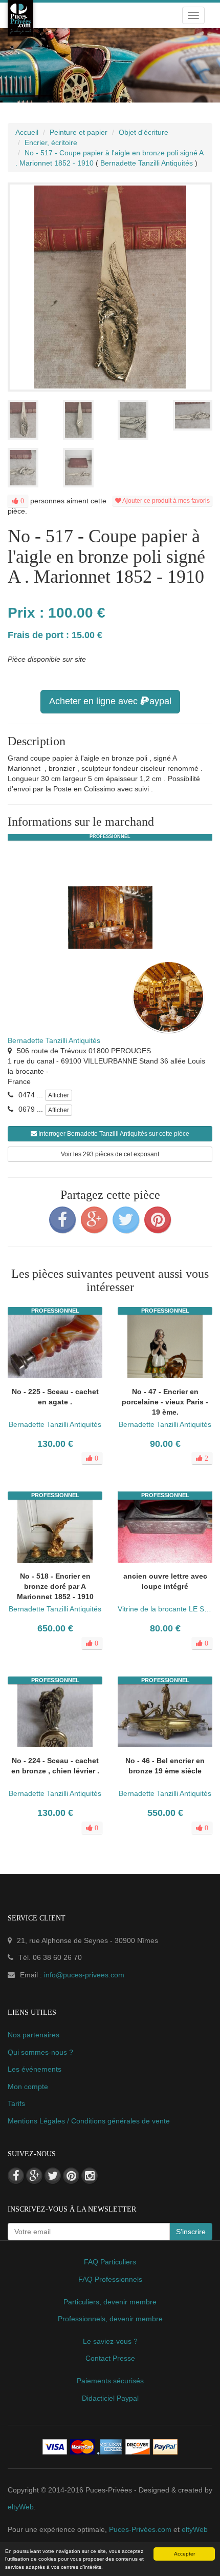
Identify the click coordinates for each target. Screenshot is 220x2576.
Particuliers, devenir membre (110, 2302)
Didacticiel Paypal (110, 2398)
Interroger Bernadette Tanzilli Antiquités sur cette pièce (113, 1134)
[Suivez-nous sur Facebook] (16, 2176)
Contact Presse (110, 2358)
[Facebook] (62, 1220)
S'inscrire (191, 2232)
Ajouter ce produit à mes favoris (166, 501)
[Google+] (94, 1220)
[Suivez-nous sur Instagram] (90, 2176)
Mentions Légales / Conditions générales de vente (89, 2121)
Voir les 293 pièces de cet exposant (110, 1154)
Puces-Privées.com (140, 2529)
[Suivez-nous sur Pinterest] (71, 2176)
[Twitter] (126, 1220)
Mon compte (28, 2087)
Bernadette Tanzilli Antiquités (54, 1040)
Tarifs (16, 2103)
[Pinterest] (158, 1220)
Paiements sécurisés (110, 2381)
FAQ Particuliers (110, 2262)
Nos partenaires (34, 2035)
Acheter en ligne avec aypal (110, 701)
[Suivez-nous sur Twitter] (53, 2176)
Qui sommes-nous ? (40, 2052)
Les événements (35, 2069)
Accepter (184, 2554)
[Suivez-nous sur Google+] (34, 2176)
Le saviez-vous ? (110, 2341)
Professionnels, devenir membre (110, 2319)
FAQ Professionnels (110, 2279)
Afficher (59, 1095)
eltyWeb (21, 2507)
